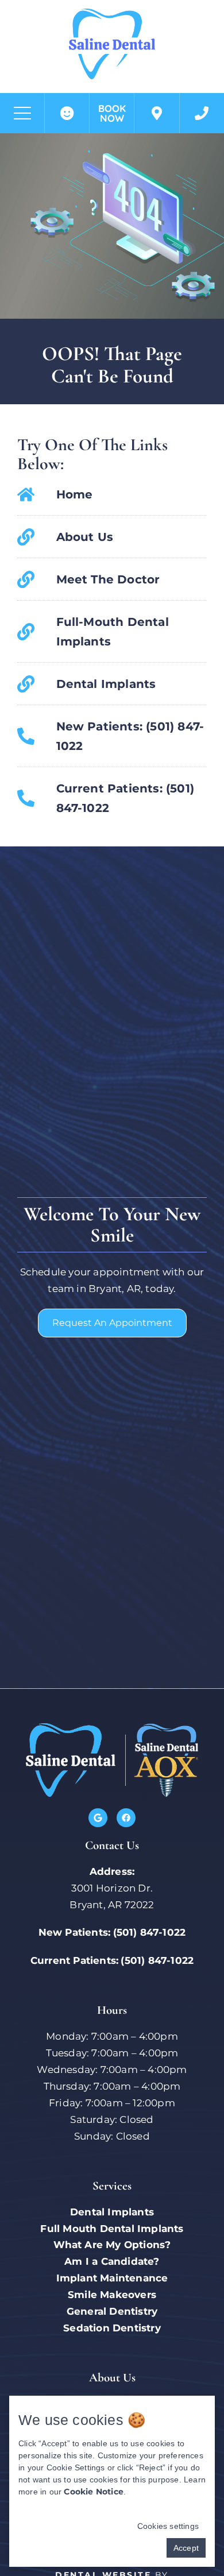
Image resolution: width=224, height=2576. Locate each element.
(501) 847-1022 (150, 1932)
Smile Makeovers (112, 2295)
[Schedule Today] (157, 113)
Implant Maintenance (112, 2278)
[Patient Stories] (67, 113)
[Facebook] (126, 1818)
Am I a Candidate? (112, 2261)
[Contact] (202, 113)
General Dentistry (112, 2311)
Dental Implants (112, 2212)
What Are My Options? (112, 2245)
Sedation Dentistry (112, 2328)
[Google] (98, 1818)
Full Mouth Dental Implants (112, 2229)
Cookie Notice (94, 2492)
